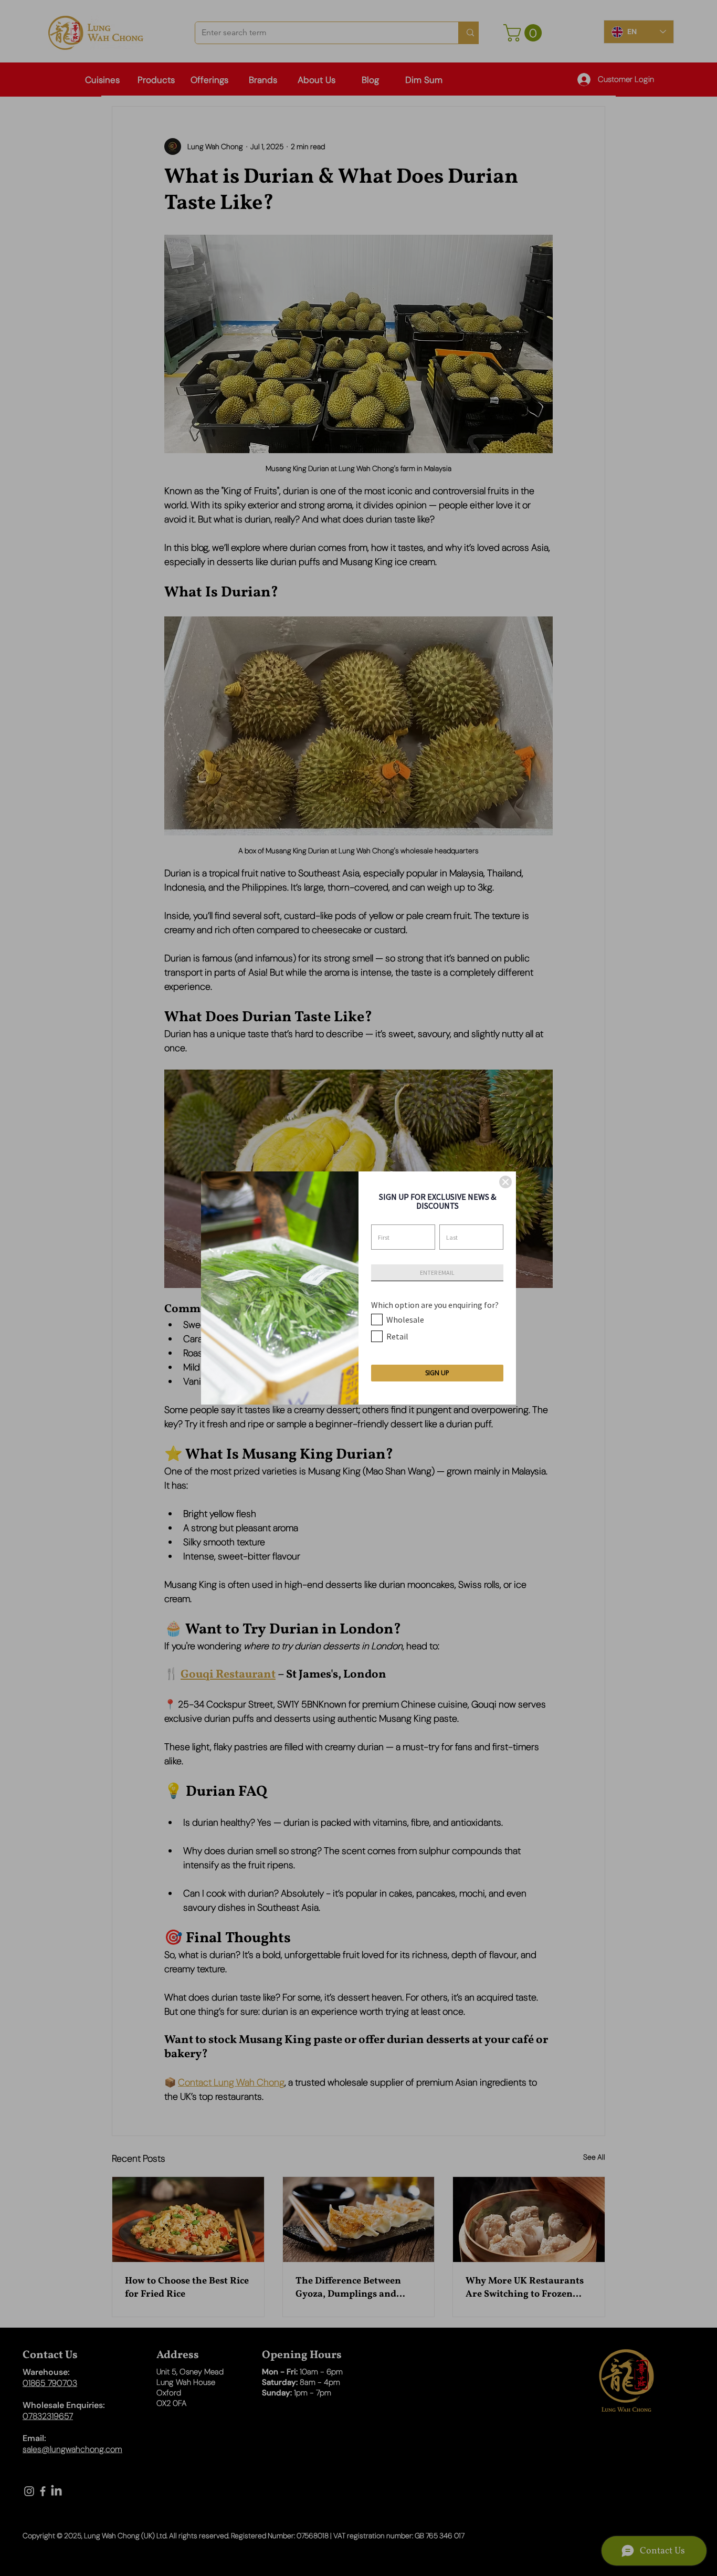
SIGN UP (437, 1373)
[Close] (505, 1182)
